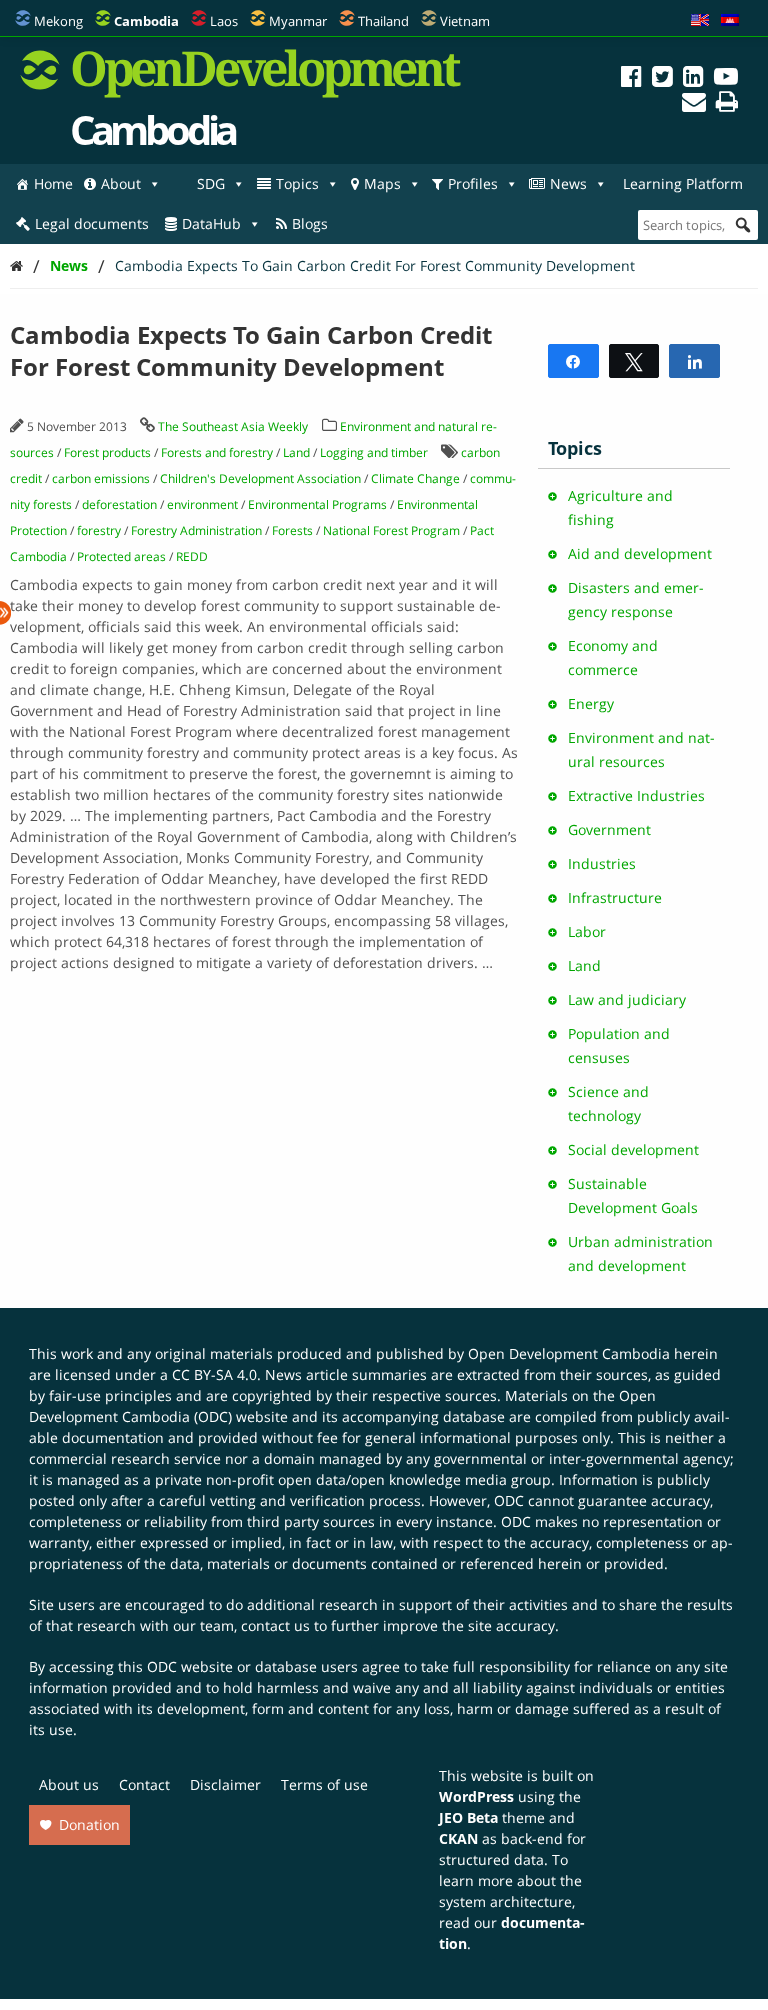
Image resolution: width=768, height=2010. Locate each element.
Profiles (473, 183)
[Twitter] (662, 79)
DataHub (211, 223)
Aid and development (640, 553)
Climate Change (415, 478)
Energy (591, 703)
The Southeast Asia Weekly (233, 426)
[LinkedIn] (693, 79)
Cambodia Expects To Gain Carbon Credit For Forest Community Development (375, 265)
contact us (275, 1625)
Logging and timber (374, 452)
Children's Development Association (260, 478)
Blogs (310, 223)
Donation (89, 1824)
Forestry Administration (196, 530)
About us (69, 1784)
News (568, 183)
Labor (587, 931)
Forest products (107, 452)
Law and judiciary (627, 999)
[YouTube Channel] (726, 79)
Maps (382, 183)
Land (296, 452)
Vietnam (465, 21)
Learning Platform (683, 183)
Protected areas (121, 556)
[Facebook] (631, 79)
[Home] (16, 265)
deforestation (119, 504)
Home (53, 183)
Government (609, 829)
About (121, 183)
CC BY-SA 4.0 (214, 1374)
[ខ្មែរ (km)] (730, 21)
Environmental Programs (317, 504)
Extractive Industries (636, 795)
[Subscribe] (694, 104)
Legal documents (92, 223)
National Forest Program (391, 530)
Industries (602, 863)
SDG (211, 183)
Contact (144, 1784)
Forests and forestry (217, 452)
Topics (297, 183)
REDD (192, 556)
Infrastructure (615, 897)
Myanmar (298, 21)
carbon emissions (101, 478)
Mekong (58, 21)
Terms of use (324, 1784)
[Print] (727, 104)
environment (202, 504)
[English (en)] (700, 21)
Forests (292, 530)
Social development (633, 1149)
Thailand (383, 21)
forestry (99, 530)
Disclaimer (225, 1784)
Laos (224, 21)
